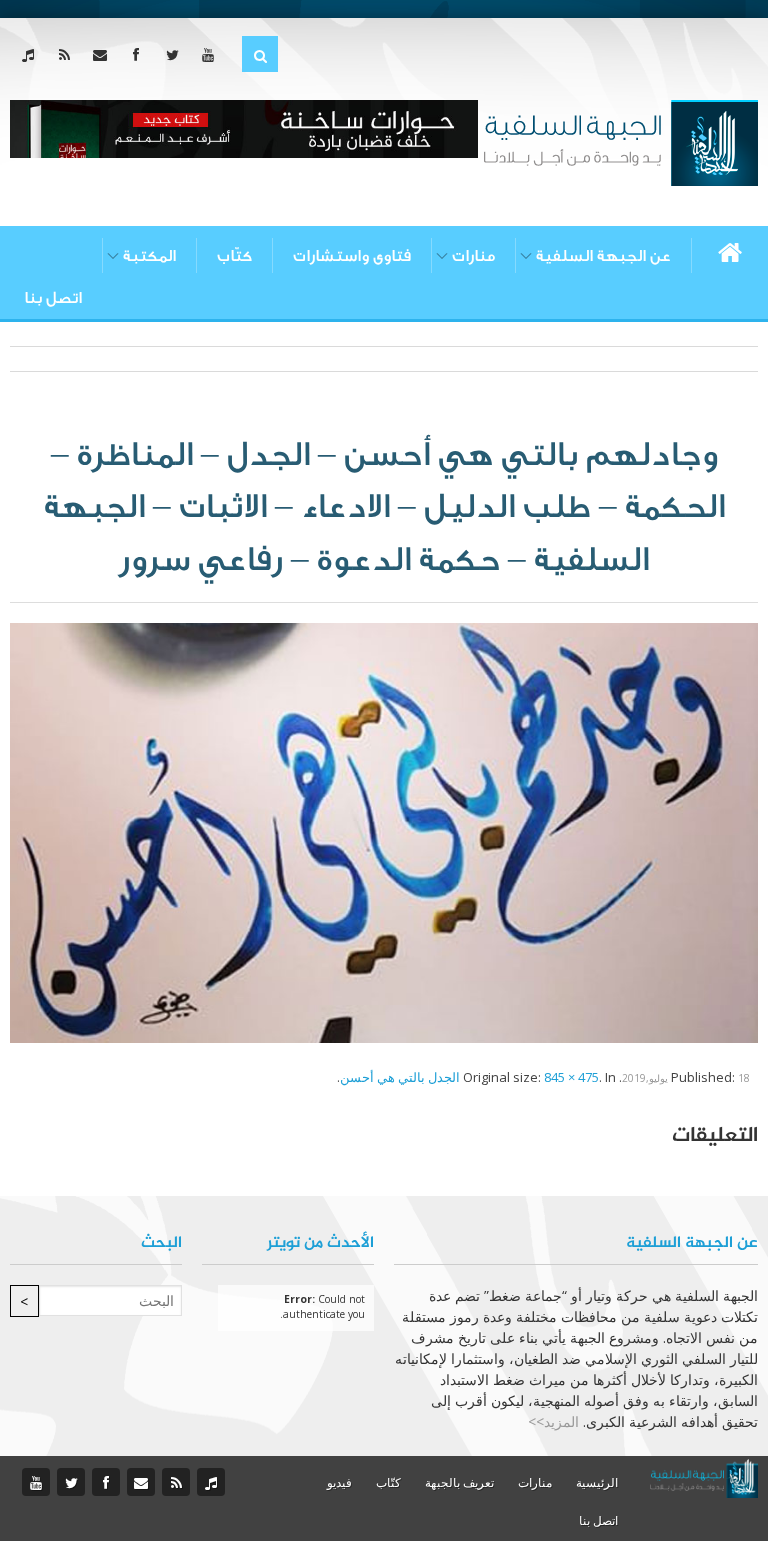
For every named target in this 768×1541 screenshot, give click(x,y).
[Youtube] (212, 54)
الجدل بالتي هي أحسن (400, 1077)
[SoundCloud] (32, 54)
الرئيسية (597, 1482)
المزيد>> (553, 1421)
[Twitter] (176, 54)
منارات (473, 256)
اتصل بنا (53, 298)
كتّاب (234, 256)
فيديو (339, 1482)
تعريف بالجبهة (459, 1482)
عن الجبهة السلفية (603, 256)
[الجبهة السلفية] (620, 141)
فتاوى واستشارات (352, 256)
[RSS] (68, 54)
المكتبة (149, 256)
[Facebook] (140, 54)
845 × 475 (571, 1077)
